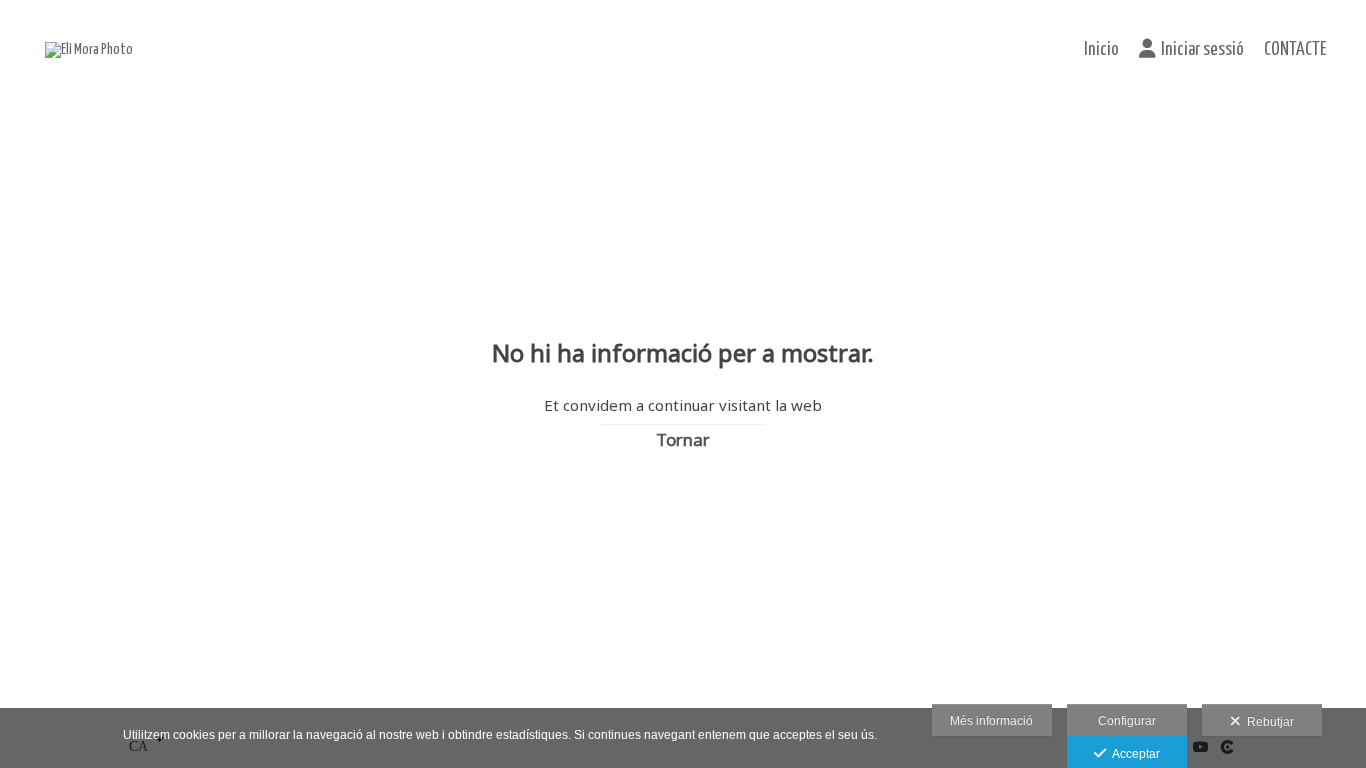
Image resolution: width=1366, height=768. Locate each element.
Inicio (1101, 50)
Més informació (991, 721)
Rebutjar (1267, 722)
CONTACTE (1295, 50)
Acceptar (1133, 754)
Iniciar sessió (1202, 50)
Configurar (1127, 721)
